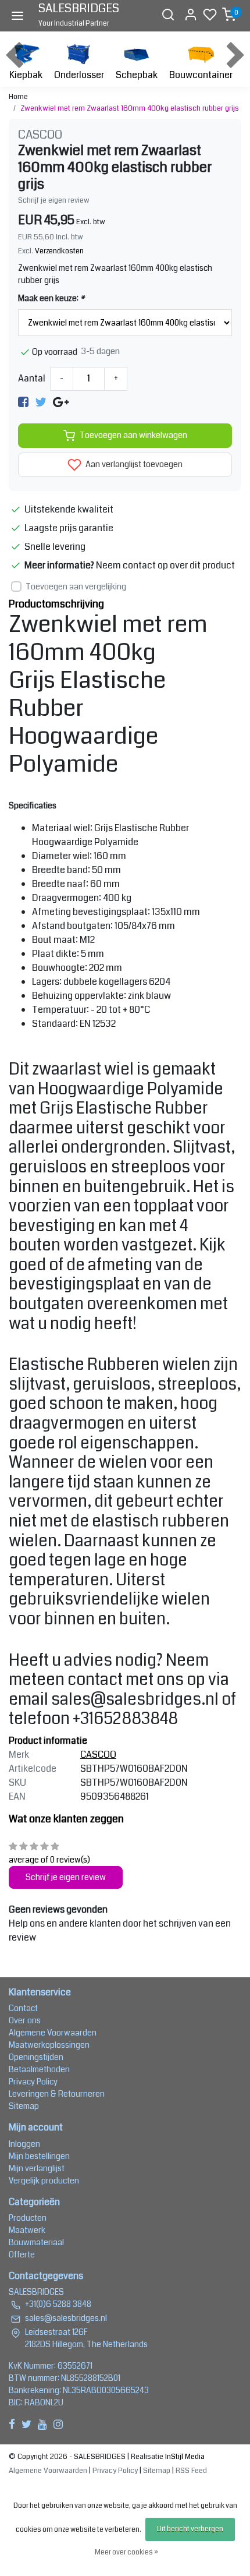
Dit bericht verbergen (190, 2529)
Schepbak (137, 75)
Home (18, 97)
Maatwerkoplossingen (49, 2045)
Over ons (25, 2020)
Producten (28, 2218)
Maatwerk (27, 2230)
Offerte (22, 2255)
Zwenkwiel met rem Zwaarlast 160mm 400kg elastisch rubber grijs (130, 108)
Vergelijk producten (44, 2181)
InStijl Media (184, 2457)
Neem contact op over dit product (165, 565)
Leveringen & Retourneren (57, 2094)
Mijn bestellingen (39, 2156)
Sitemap (24, 2106)
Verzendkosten (59, 251)
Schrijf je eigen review (54, 200)
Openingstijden (36, 2057)
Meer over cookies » (126, 2552)
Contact (23, 2008)
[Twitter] (41, 402)
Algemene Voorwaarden (53, 2033)
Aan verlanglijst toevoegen (133, 464)
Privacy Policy (33, 2082)
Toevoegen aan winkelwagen (133, 435)
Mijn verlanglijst (37, 2168)
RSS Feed (191, 2471)
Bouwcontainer (201, 75)
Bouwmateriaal (36, 2242)
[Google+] (61, 402)
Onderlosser (79, 75)
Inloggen (24, 2144)
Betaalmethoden (39, 2069)
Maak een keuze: (51, 298)
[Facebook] (23, 402)
